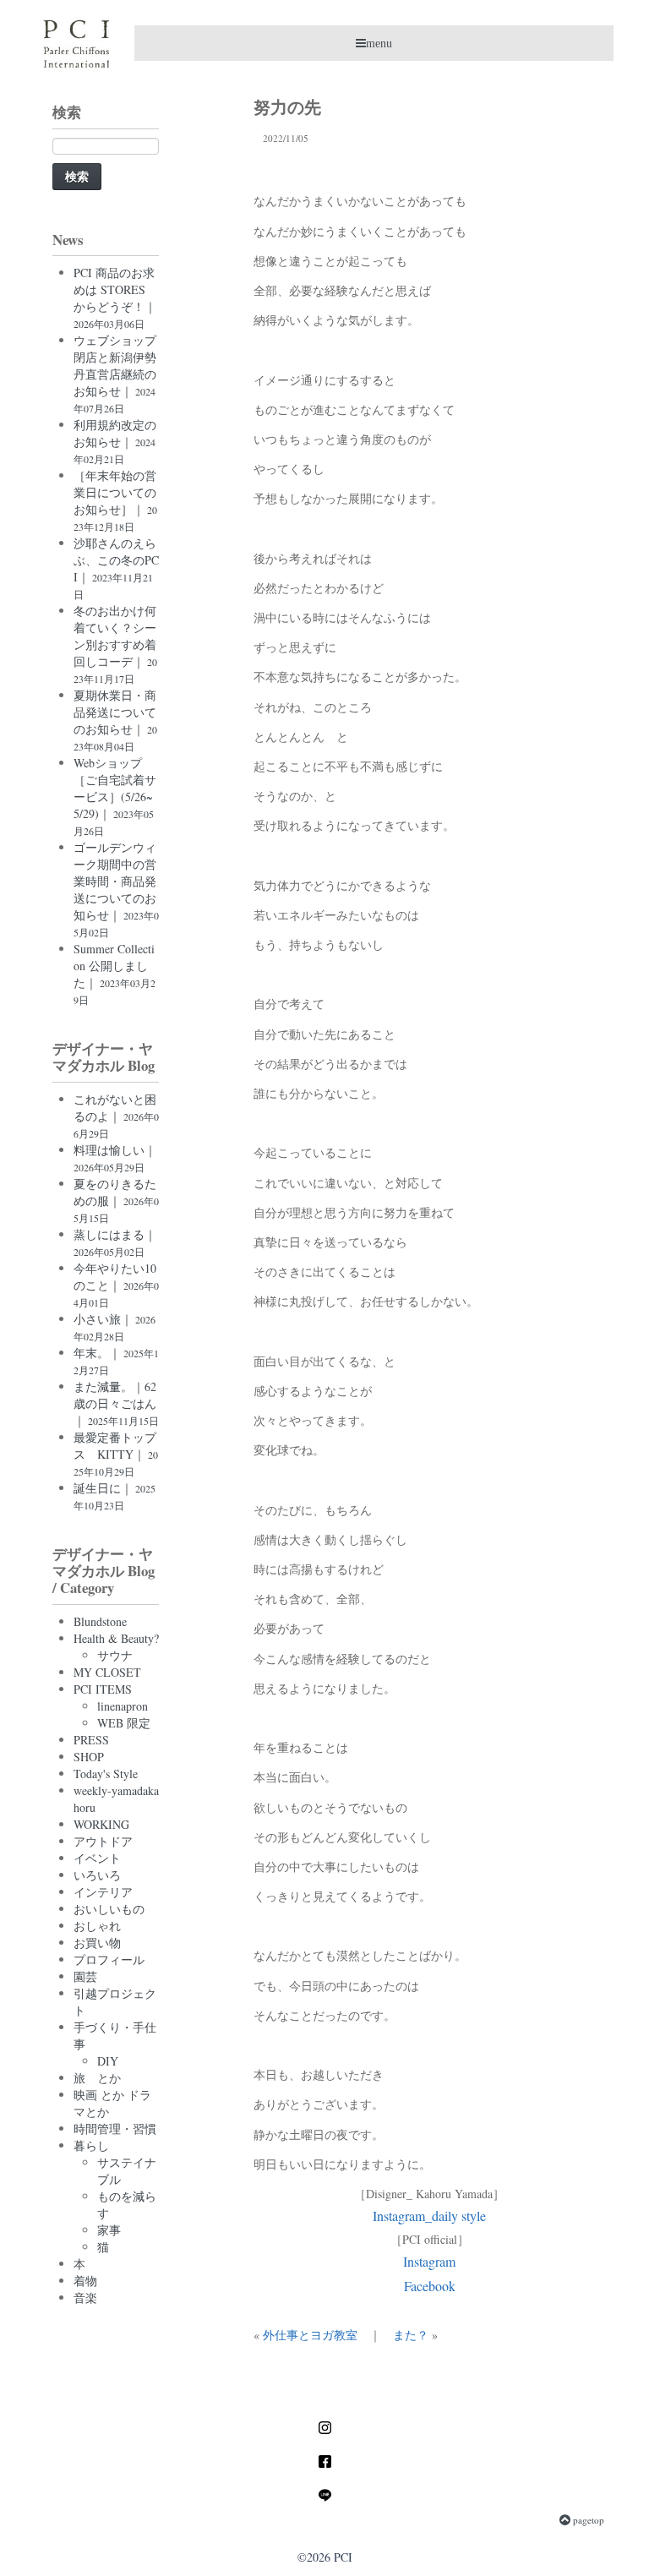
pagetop (587, 2520)
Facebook (430, 2286)
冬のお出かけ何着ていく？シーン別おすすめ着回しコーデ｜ (115, 644)
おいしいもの (109, 1909)
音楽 (85, 2298)
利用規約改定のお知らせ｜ (115, 441)
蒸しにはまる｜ (115, 1242)
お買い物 (97, 1943)
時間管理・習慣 (115, 2128)
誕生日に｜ (115, 1496)
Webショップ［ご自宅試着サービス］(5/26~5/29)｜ (115, 796)
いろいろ (97, 1875)
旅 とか (97, 2078)
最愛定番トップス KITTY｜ (116, 1454)
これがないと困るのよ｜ (116, 1116)
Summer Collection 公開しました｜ (115, 974)
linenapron (123, 1706)
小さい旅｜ (115, 1327)
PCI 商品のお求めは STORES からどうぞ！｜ (115, 297)
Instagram (429, 2261)
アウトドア (103, 1841)
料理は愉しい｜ (115, 1158)
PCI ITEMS (103, 1689)
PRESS (91, 1740)
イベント (97, 1858)
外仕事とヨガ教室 (310, 2335)
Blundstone (100, 1621)
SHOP (89, 1757)
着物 (85, 2281)
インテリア (103, 1892)
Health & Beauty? (116, 1638)
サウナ (115, 1655)
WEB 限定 (124, 1723)
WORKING (101, 1824)
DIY (108, 2061)
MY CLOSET (107, 1672)
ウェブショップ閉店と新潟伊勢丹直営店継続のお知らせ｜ (115, 374)
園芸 (85, 1976)
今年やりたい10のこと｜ (116, 1285)
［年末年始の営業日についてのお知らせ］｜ (115, 500)
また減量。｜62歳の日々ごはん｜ (116, 1403)
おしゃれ (97, 1926)
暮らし (91, 2145)
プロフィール (109, 1959)
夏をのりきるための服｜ (116, 1200)
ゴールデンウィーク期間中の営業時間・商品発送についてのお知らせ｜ (116, 889)
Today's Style (106, 1774)
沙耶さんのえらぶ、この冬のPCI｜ (116, 568)
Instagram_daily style (429, 2216)
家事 (109, 2230)
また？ (411, 2335)
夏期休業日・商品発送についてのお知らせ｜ (115, 720)
